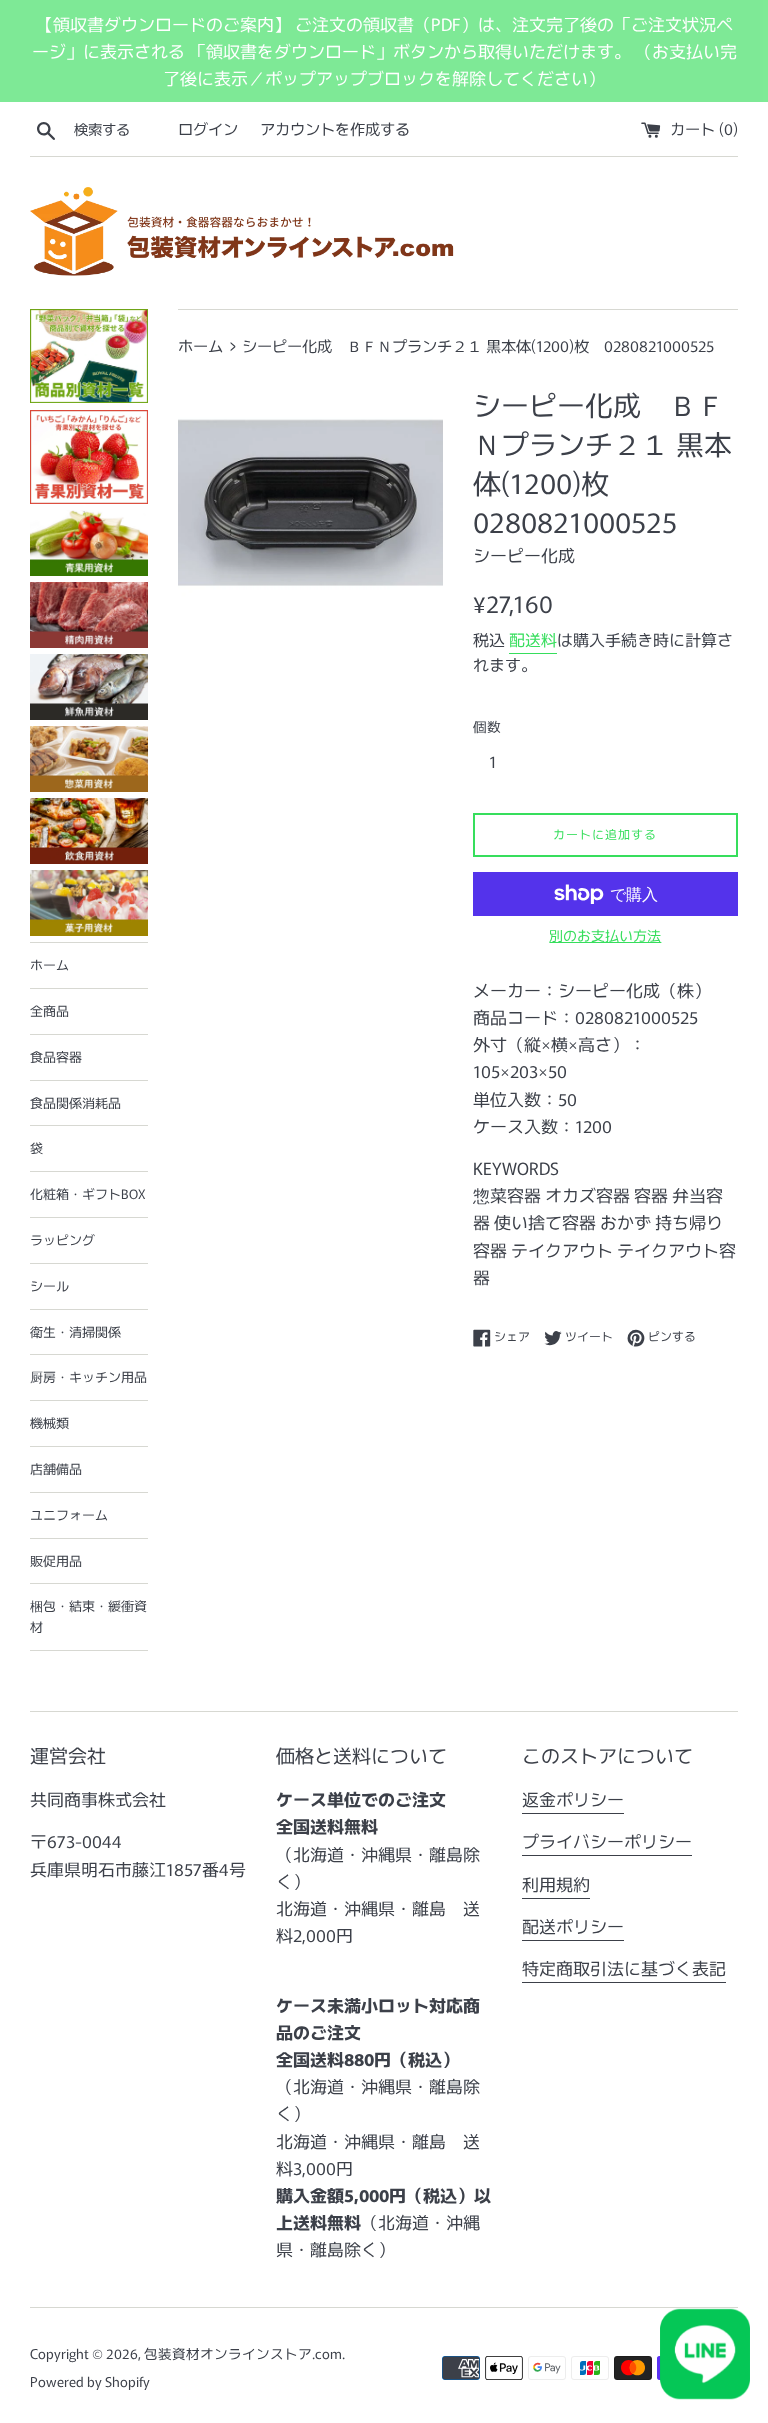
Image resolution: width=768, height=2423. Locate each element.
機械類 (49, 1422)
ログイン (208, 128)
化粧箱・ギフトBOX (87, 1193)
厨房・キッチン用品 (88, 1376)
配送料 (533, 639)
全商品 (49, 1010)
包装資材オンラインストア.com (243, 2353)
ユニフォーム (69, 1514)
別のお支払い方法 (605, 935)
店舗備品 (56, 1468)
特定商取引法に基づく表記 (624, 1967)
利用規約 (556, 1883)
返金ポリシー (573, 1798)
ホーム (49, 964)
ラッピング (62, 1239)
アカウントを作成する (335, 128)
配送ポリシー (573, 1925)
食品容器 (56, 1056)
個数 (487, 726)
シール (49, 1285)
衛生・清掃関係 (75, 1331)
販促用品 (56, 1560)
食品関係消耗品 (75, 1102)
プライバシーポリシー (607, 1840)
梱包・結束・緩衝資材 (88, 1616)
